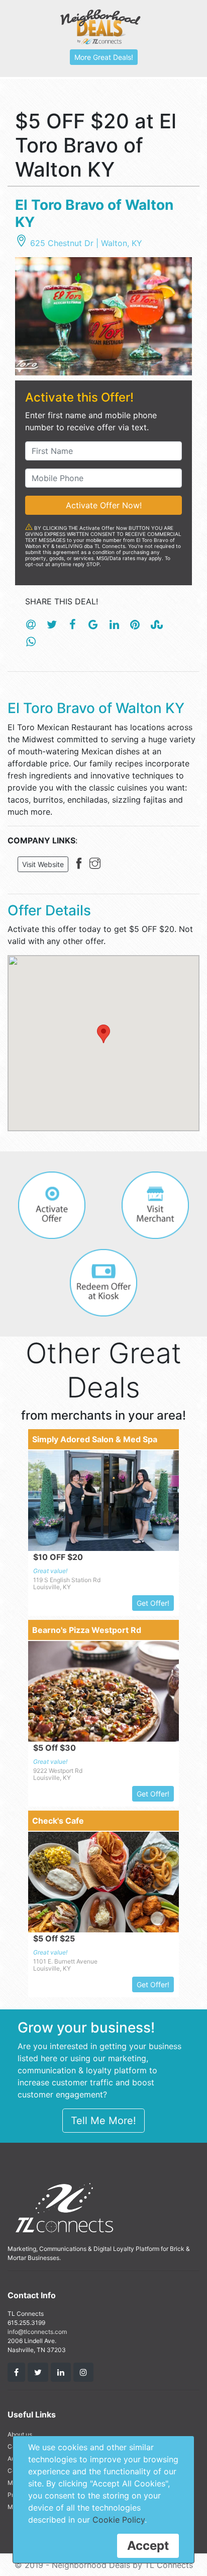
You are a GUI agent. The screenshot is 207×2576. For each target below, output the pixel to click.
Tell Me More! (103, 2121)
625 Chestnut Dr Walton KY (86, 243)
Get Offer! (153, 1603)
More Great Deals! (104, 57)
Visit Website (43, 864)
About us (20, 2434)
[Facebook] (81, 865)
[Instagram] (97, 865)
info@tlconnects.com (37, 2332)
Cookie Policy (119, 2520)
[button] (103, 1034)
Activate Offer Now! (104, 505)
